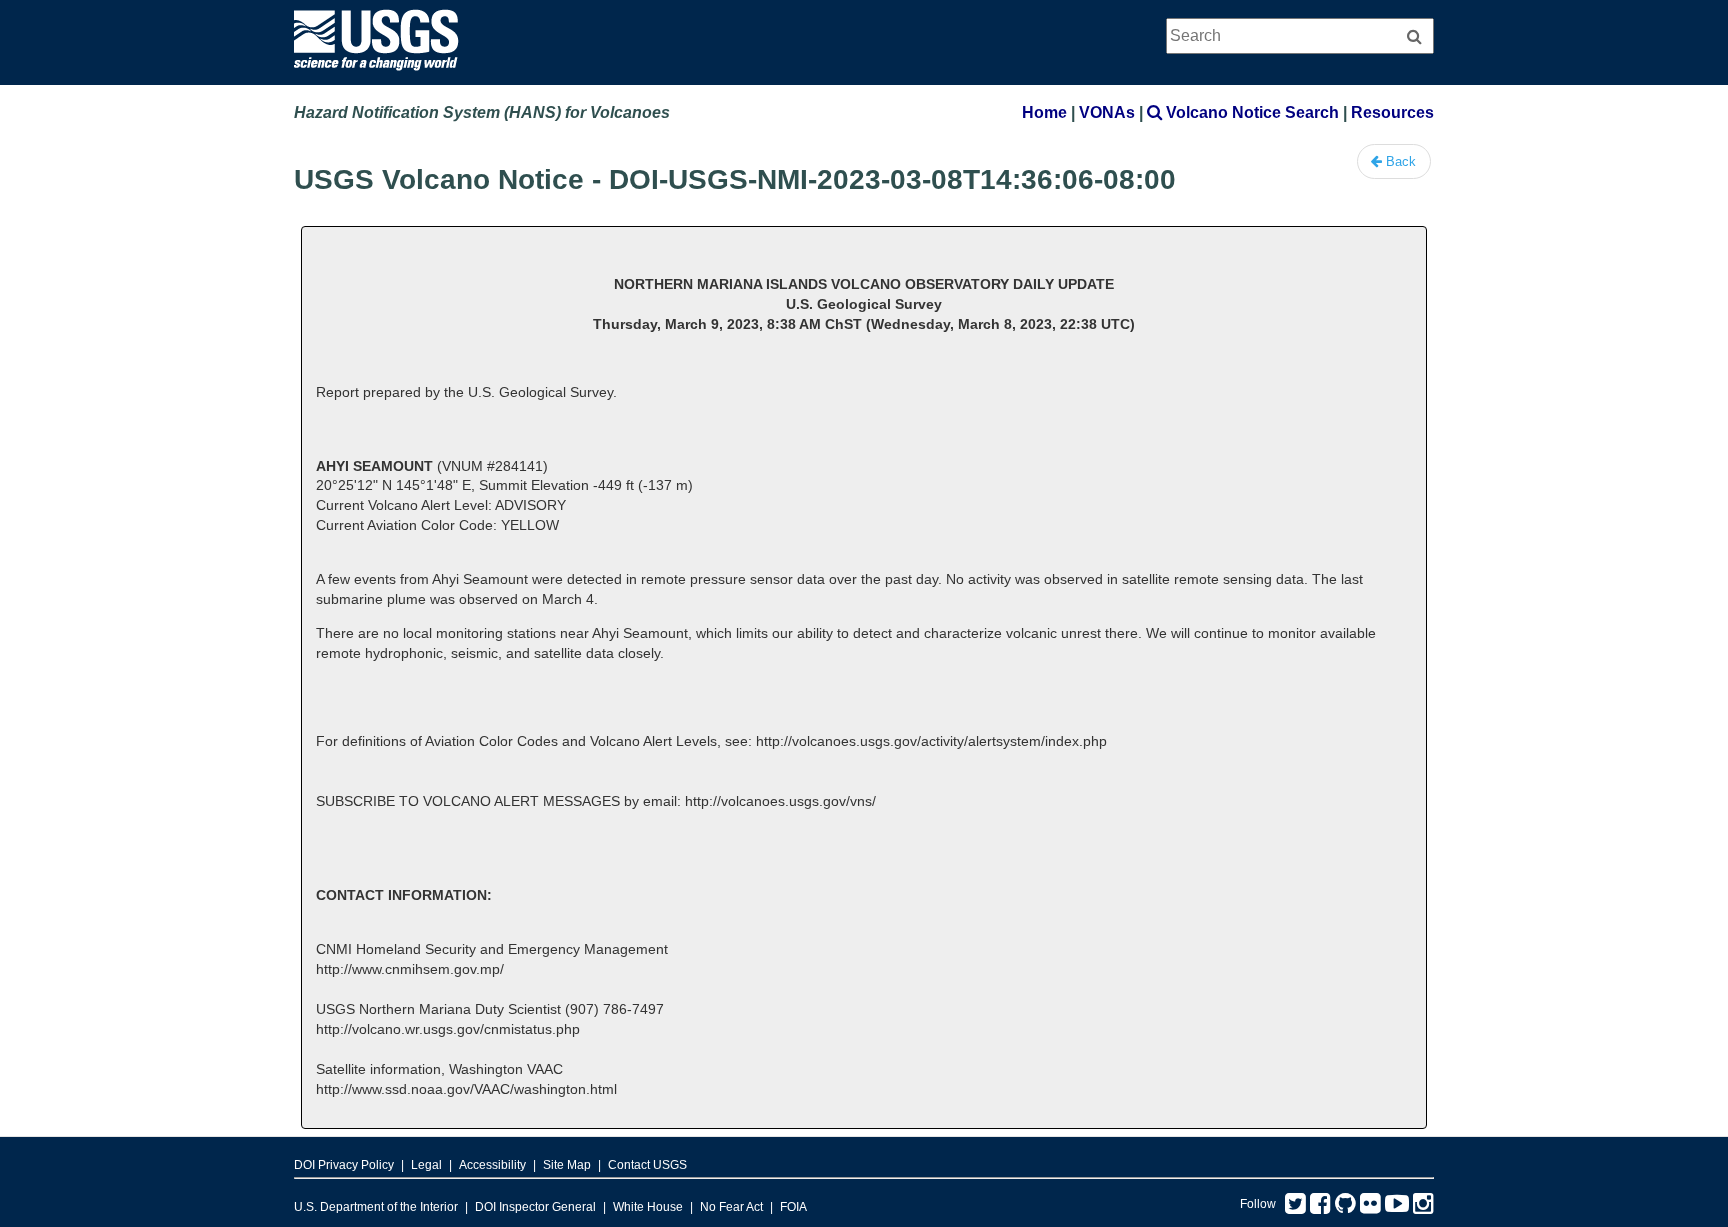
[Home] (376, 75)
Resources (1392, 112)
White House (648, 1207)
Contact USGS (647, 1165)
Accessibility (492, 1165)
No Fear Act (731, 1207)
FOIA (793, 1207)
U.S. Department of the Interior (376, 1207)
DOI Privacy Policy (344, 1165)
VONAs (1107, 112)
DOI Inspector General (535, 1207)
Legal (426, 1165)
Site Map (567, 1165)
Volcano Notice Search (1250, 112)
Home (1044, 112)
